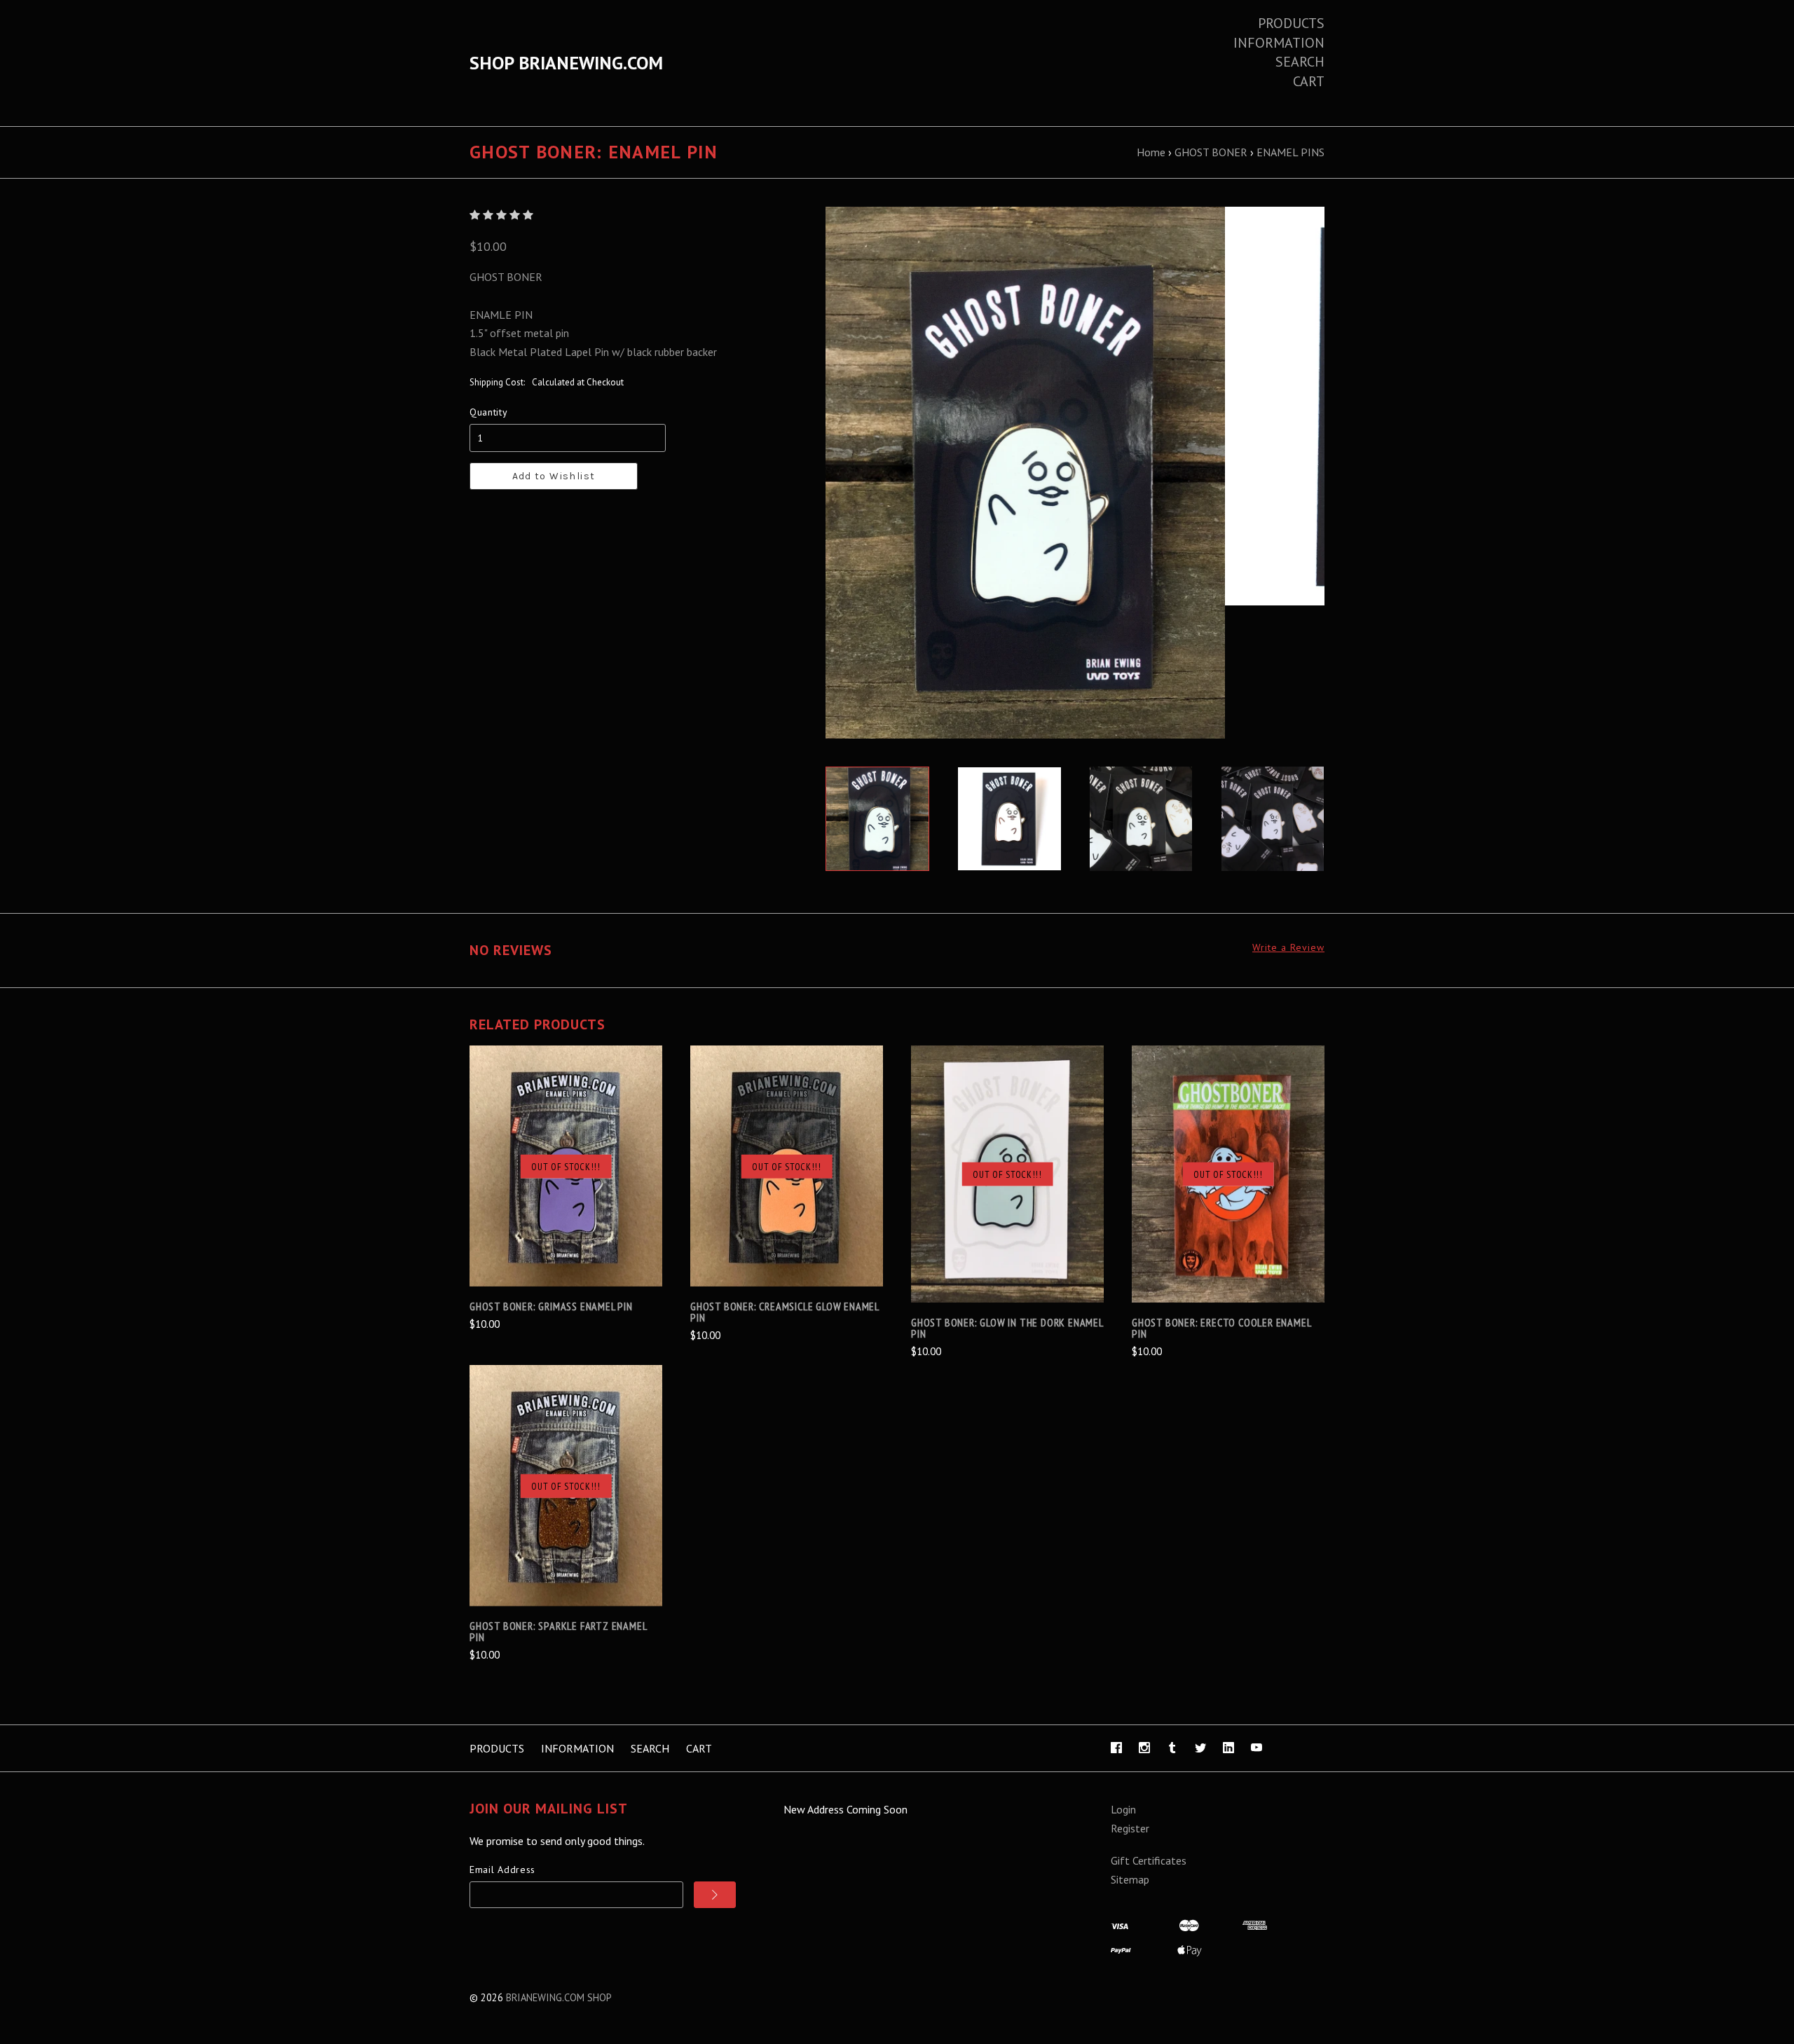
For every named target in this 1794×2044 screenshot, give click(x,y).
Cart (1309, 81)
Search (1300, 62)
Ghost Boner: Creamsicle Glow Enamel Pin (785, 1312)
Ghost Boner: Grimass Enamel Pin (551, 1306)
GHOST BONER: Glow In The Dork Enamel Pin (1007, 1328)
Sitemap (1130, 1879)
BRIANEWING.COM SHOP (559, 1997)
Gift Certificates (1149, 1860)
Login (1123, 1809)
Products (1291, 23)
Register (1130, 1828)
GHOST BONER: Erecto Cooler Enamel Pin (1221, 1328)
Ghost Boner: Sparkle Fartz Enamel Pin (558, 1631)
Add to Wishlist (554, 476)
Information (1279, 43)
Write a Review (1288, 948)
